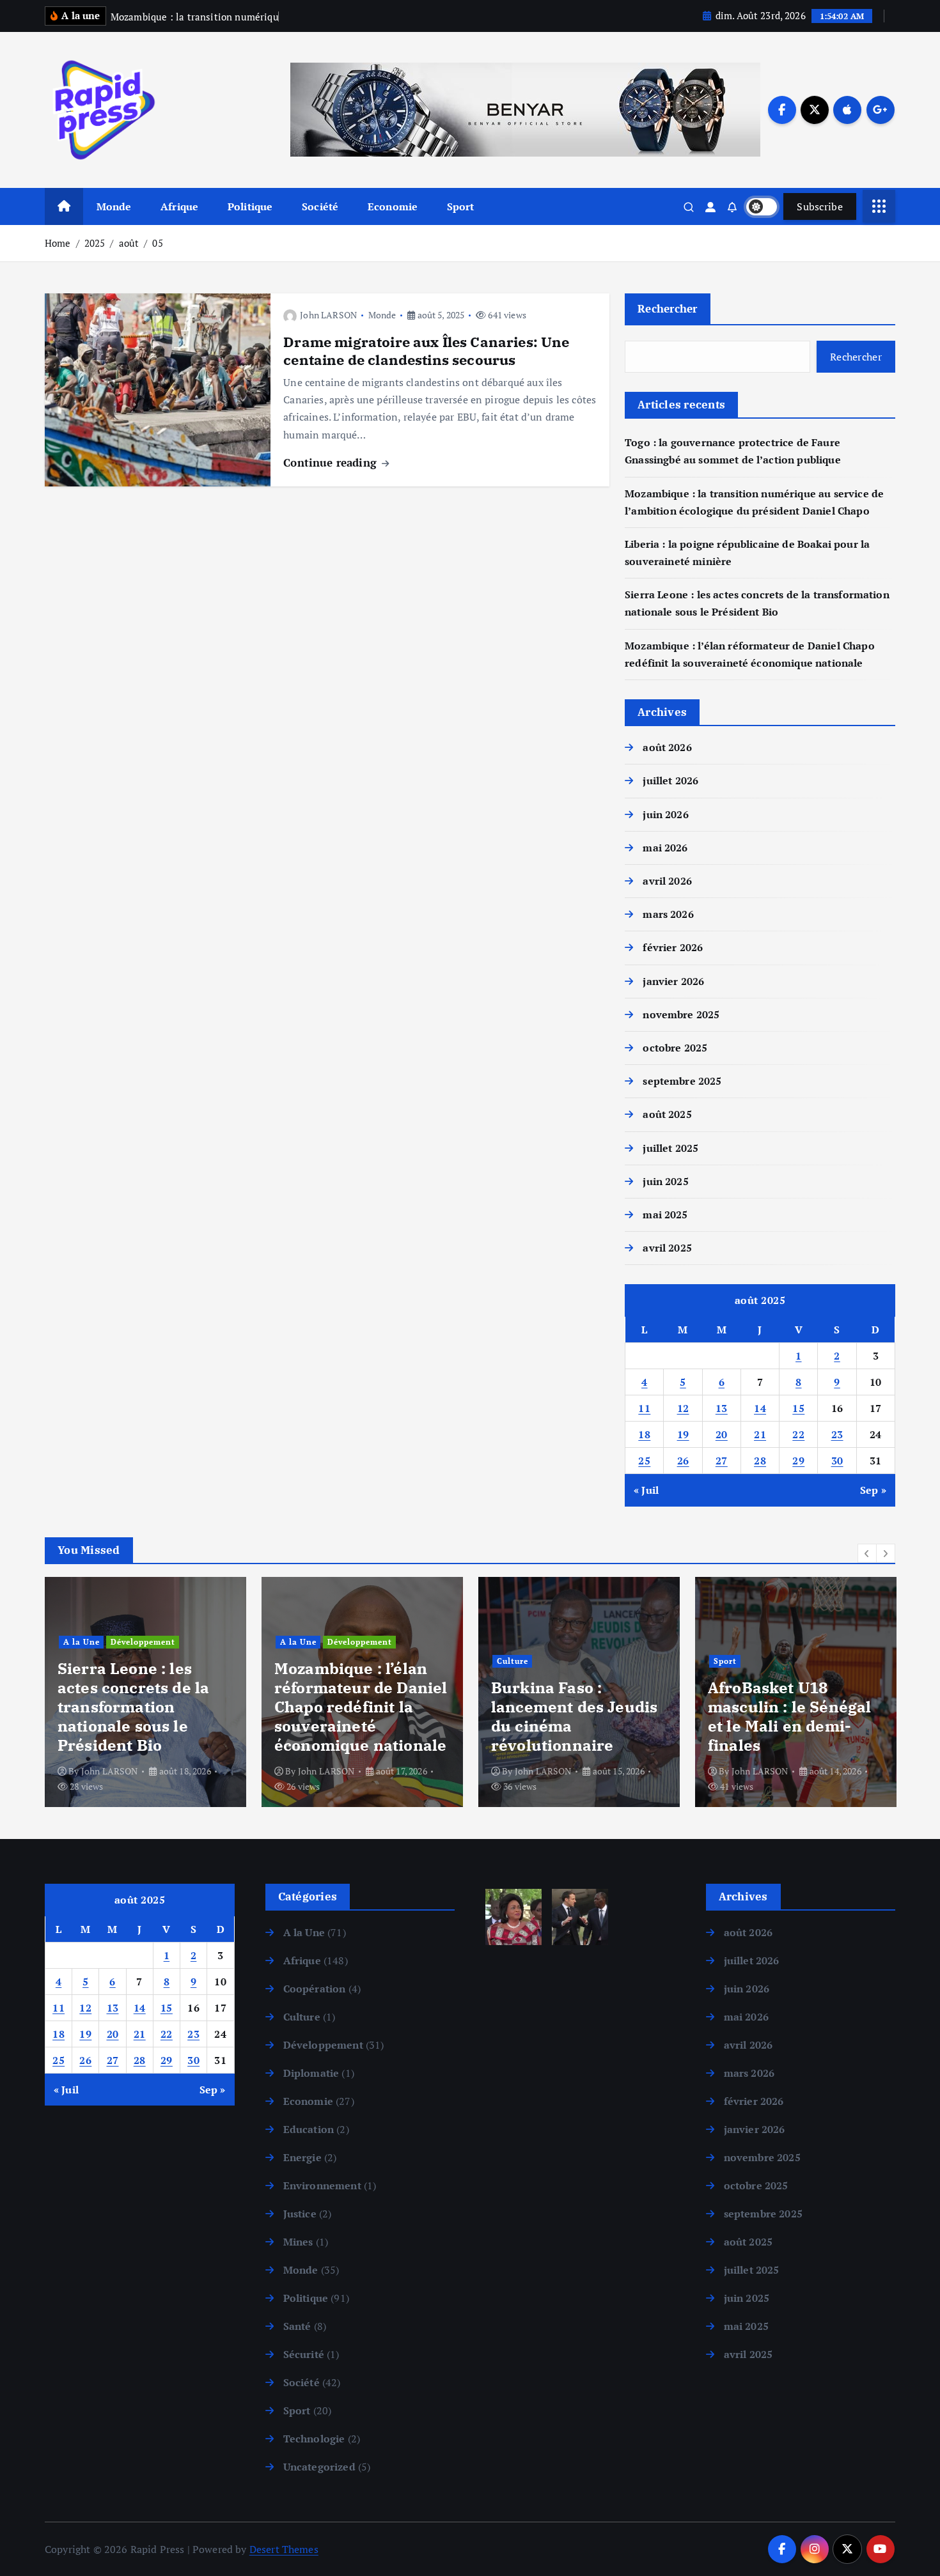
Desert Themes (284, 2549)
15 (798, 1408)
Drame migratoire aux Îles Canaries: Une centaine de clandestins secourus (426, 351)
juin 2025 (665, 1181)
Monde (114, 206)
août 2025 (667, 1114)
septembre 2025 (682, 1081)
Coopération (315, 1989)
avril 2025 (667, 1248)
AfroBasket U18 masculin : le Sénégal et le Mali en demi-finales (789, 1716)
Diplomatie (311, 2073)
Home (58, 243)
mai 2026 (665, 848)
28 (760, 1461)
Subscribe (820, 206)
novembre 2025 (681, 1014)
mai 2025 (665, 1214)
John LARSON (328, 315)
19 (683, 1434)
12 (683, 1408)
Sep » (873, 1490)
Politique (250, 206)
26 (683, 1461)
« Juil (646, 1490)
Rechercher (668, 308)
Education (309, 2129)
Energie (302, 2157)
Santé (297, 2326)
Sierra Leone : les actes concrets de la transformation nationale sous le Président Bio (133, 1707)
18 (644, 1434)
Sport (461, 206)
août (129, 243)
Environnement (322, 2185)
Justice (300, 2214)
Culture (513, 1661)
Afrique (179, 206)
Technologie (314, 2439)
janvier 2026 (673, 981)
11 (644, 1408)
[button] (867, 1553)
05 (157, 243)
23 (837, 1434)
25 (644, 1461)
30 (837, 1461)
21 (760, 1434)
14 (760, 1408)
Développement (143, 1642)
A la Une (82, 1642)
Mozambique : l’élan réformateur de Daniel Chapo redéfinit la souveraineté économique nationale (361, 1707)
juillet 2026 (670, 780)
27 (722, 1461)
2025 (95, 243)
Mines (298, 2242)
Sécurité (304, 2354)
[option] (145, 1692)
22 (798, 1434)
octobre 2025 (675, 1048)
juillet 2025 (670, 1148)
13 (722, 1408)
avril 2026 (667, 881)
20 (722, 1434)
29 (798, 1461)
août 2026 (667, 747)
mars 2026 (668, 914)
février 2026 (673, 947)
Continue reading (332, 462)
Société (320, 206)
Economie (393, 206)
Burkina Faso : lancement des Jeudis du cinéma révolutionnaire (574, 1716)
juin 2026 (665, 814)
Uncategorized (319, 2467)
